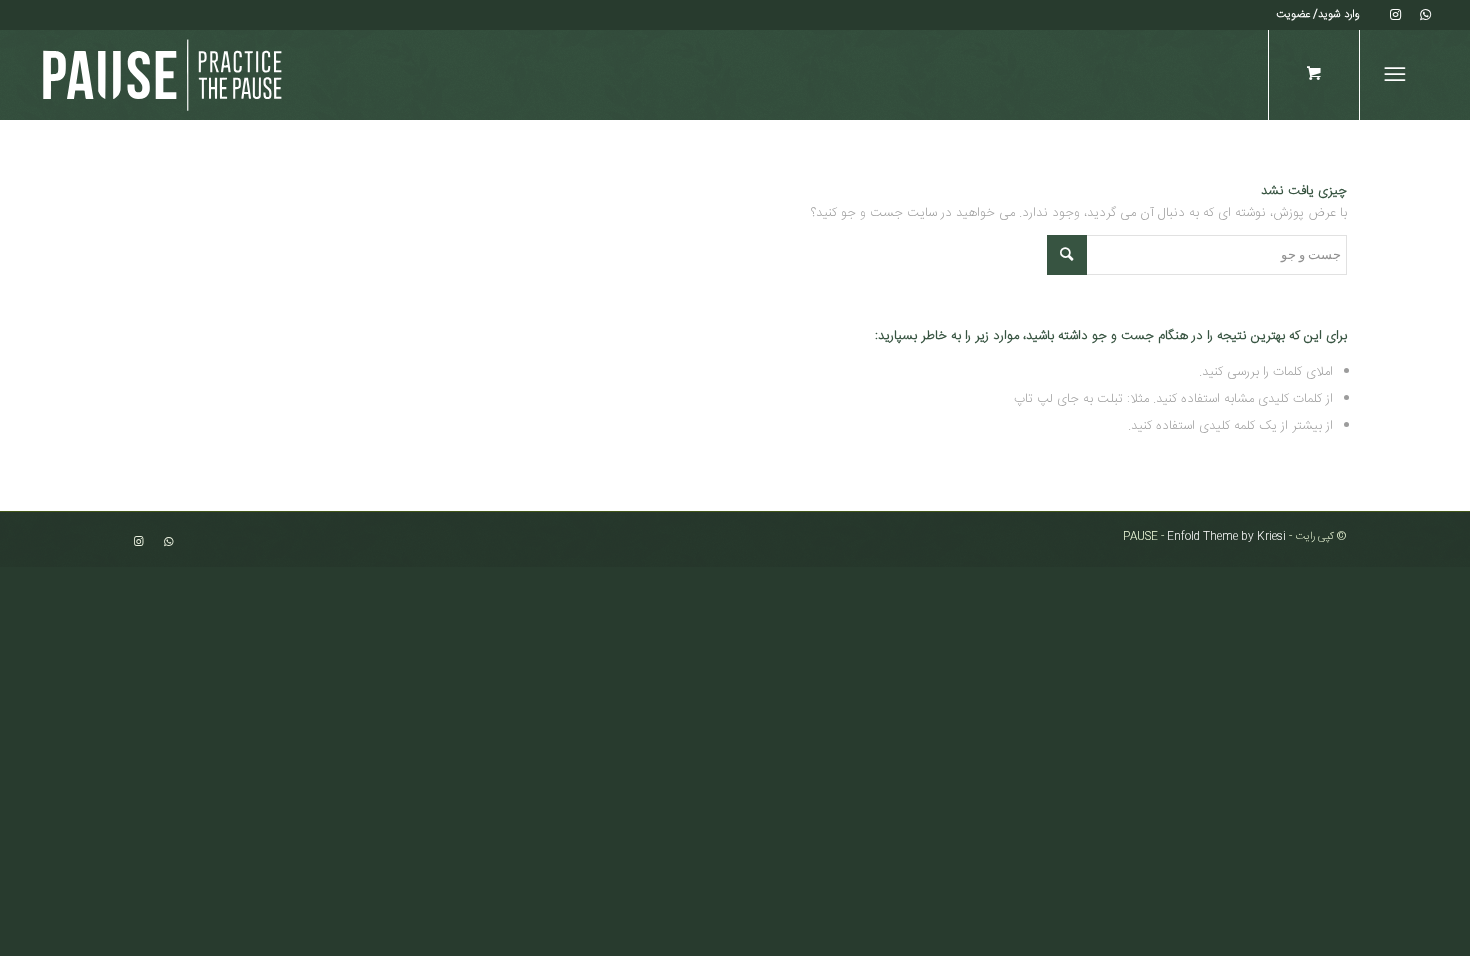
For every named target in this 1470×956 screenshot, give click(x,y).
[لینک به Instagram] (1396, 15)
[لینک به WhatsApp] (1426, 15)
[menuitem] (1318, 15)
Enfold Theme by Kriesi (1226, 537)
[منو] (1398, 75)
